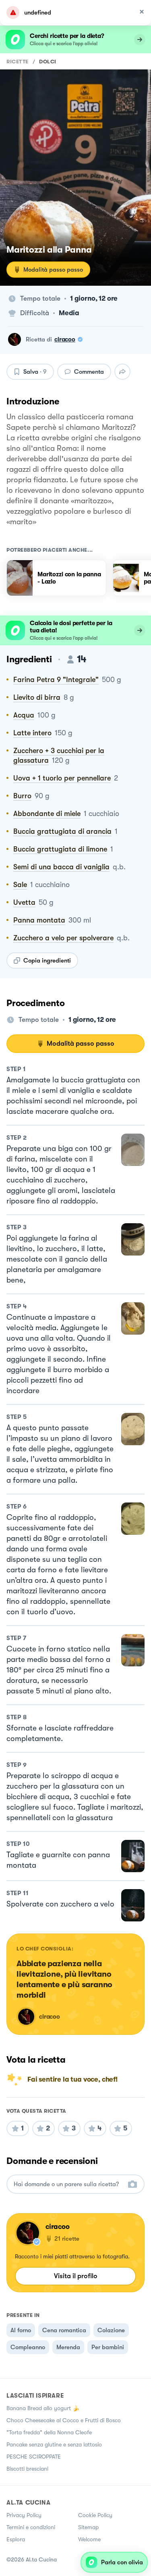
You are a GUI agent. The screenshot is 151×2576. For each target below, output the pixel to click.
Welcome (89, 2539)
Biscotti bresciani (27, 2469)
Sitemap (88, 2527)
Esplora (16, 2539)
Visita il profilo (76, 2276)
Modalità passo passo (53, 270)
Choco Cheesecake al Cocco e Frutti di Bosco (64, 2420)
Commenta (89, 372)
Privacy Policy (24, 2515)
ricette (18, 62)
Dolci (48, 62)
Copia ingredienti (47, 961)
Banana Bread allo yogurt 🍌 (43, 2408)
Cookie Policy (95, 2515)
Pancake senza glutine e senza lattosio (54, 2444)
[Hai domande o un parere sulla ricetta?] (68, 2184)
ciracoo (65, 339)
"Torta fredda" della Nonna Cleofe (49, 2432)
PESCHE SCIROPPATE (34, 2457)
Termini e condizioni (31, 2527)
